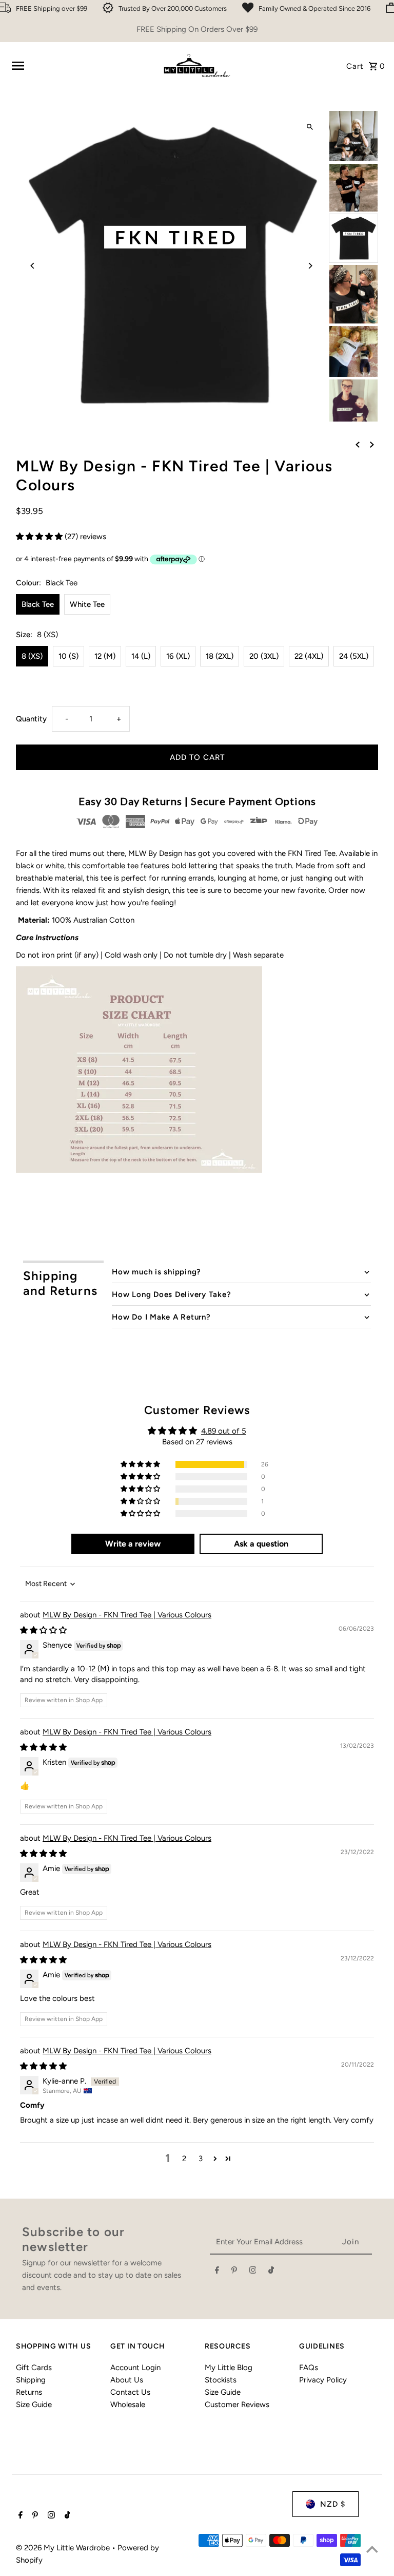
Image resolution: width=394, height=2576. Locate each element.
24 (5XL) (354, 656)
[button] (40, 537)
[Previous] (33, 266)
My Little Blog (229, 2368)
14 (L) (141, 656)
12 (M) (105, 656)
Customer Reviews (237, 2405)
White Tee (87, 604)
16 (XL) (178, 656)
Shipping (31, 2380)
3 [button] (201, 2159)
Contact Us (130, 2392)
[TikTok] (271, 2272)
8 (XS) (32, 656)
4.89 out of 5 (224, 1431)
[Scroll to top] (372, 2549)
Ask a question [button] (261, 1544)
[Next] (310, 266)
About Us (127, 2380)
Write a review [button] (133, 1544)
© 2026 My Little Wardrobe (64, 2548)
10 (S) (68, 656)
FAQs (309, 2368)
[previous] (358, 444)
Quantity (31, 719)
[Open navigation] (82, 66)
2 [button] (184, 2159)
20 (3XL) (264, 656)
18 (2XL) (220, 656)
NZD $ (333, 2504)
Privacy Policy (323, 2380)
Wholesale (128, 2405)
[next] (372, 444)
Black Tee (38, 604)
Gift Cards (34, 2368)
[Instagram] (253, 2272)
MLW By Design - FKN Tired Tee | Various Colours (127, 1615)
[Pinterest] (234, 2272)
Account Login (135, 2368)
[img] (43, 1630)
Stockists (221, 2380)
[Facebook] (217, 2272)
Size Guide (34, 2405)
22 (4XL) (309, 656)
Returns (29, 2392)
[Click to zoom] (310, 127)
